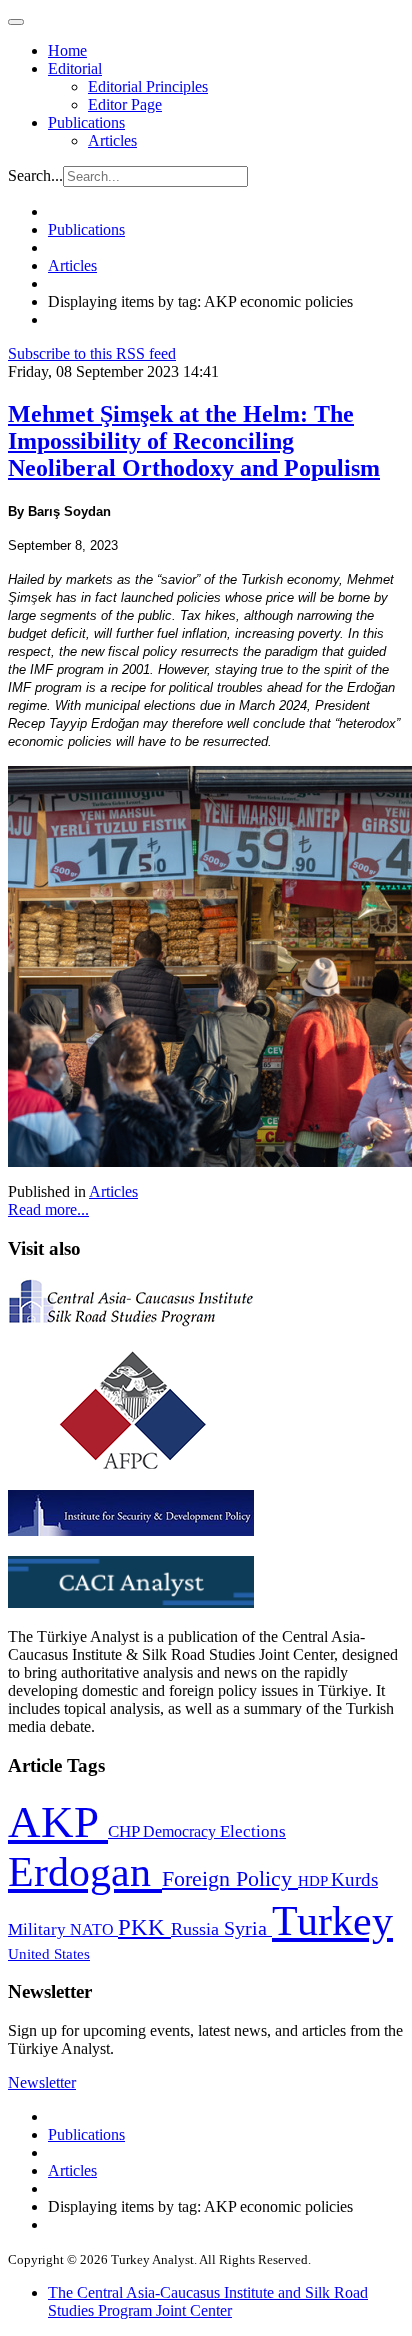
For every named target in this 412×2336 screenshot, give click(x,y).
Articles (112, 140)
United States (49, 1953)
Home (67, 50)
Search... (35, 175)
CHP (125, 1831)
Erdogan (85, 1872)
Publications (86, 122)
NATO (94, 1929)
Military (39, 1929)
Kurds (354, 1879)
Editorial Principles (148, 86)
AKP (58, 1822)
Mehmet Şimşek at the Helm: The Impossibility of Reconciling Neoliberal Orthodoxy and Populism (194, 441)
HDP (314, 1880)
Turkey (332, 1920)
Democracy (181, 1831)
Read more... (48, 1209)
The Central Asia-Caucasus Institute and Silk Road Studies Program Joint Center (208, 2301)
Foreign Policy (230, 1879)
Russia (197, 1929)
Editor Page (125, 104)
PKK (144, 1927)
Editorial (75, 68)
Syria (248, 1928)
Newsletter (42, 2082)
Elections (253, 1831)
